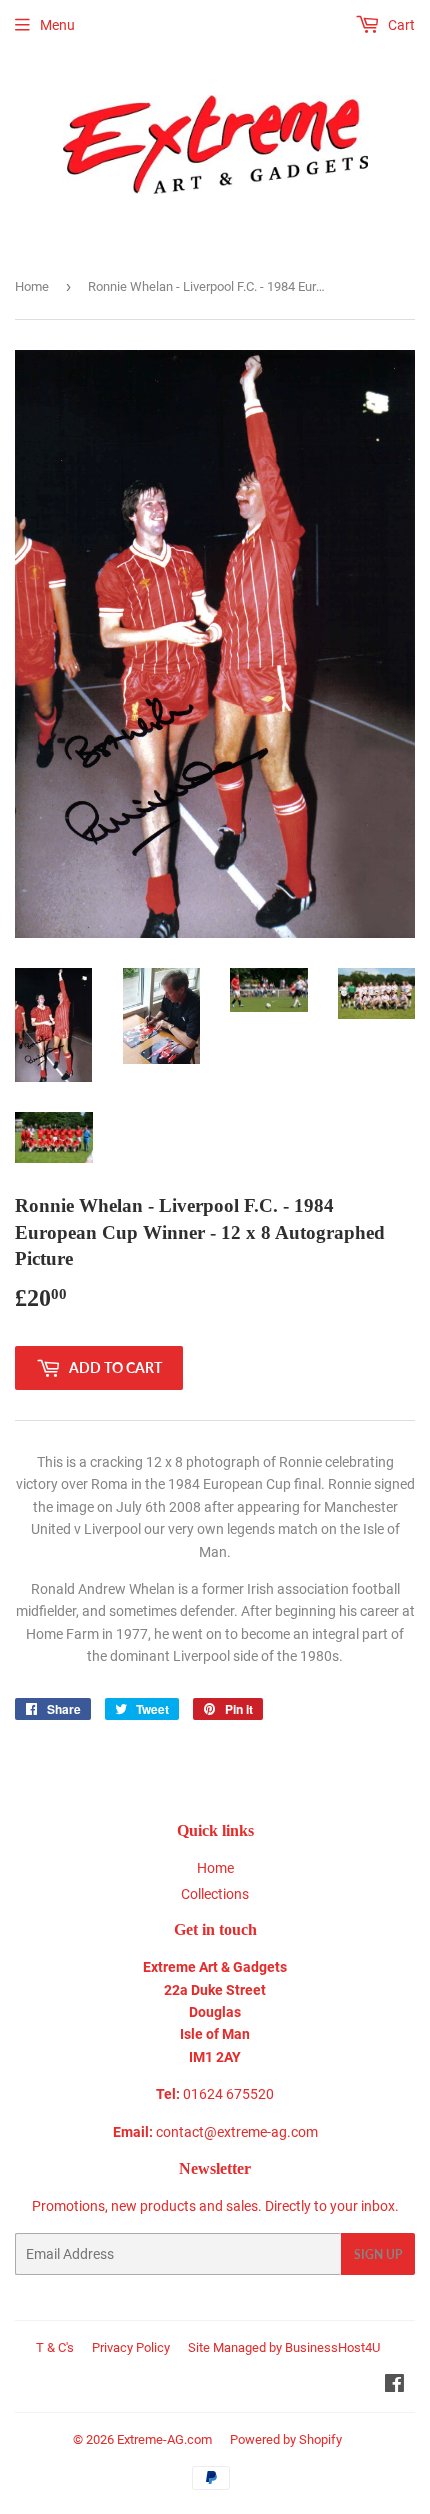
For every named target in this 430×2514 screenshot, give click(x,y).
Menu (57, 25)
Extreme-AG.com (164, 2439)
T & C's (55, 2347)
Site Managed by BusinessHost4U (284, 2347)
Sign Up (378, 2254)
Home (32, 286)
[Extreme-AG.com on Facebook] (394, 2386)
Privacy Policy (131, 2347)
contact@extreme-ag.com (237, 2132)
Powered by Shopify (286, 2439)
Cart (400, 25)
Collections (215, 1894)
